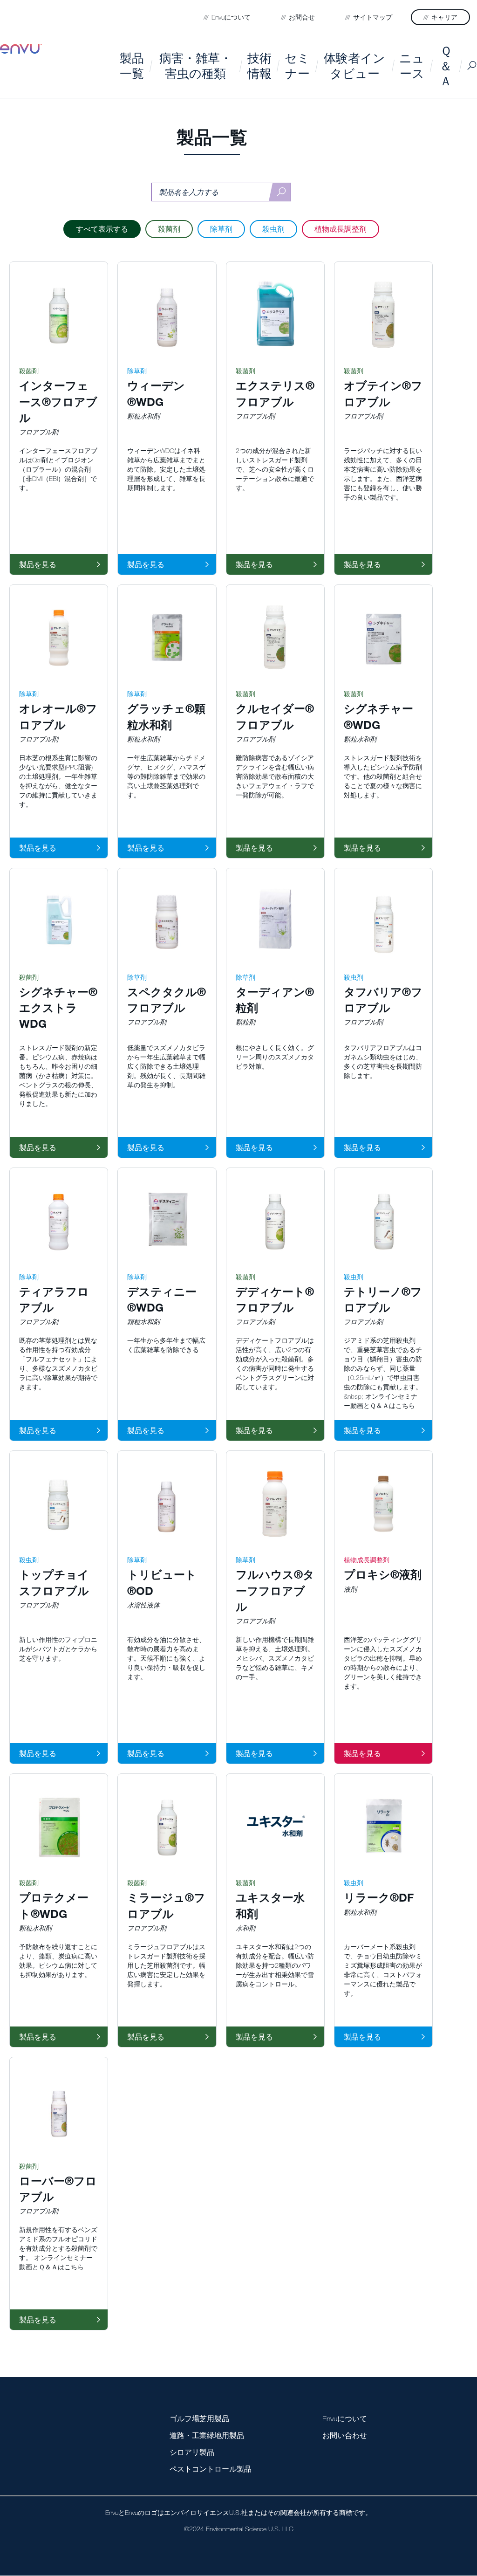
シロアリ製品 (192, 2452)
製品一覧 (132, 65)
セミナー (297, 65)
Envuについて (345, 2418)
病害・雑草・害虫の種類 (196, 65)
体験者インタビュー (354, 65)
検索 (472, 65)
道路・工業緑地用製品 (207, 2435)
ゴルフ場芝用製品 (199, 2418)
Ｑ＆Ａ (446, 65)
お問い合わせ (345, 2435)
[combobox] (221, 192)
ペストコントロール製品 (211, 2469)
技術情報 (259, 65)
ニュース (412, 65)
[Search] (280, 192)
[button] (221, 236)
